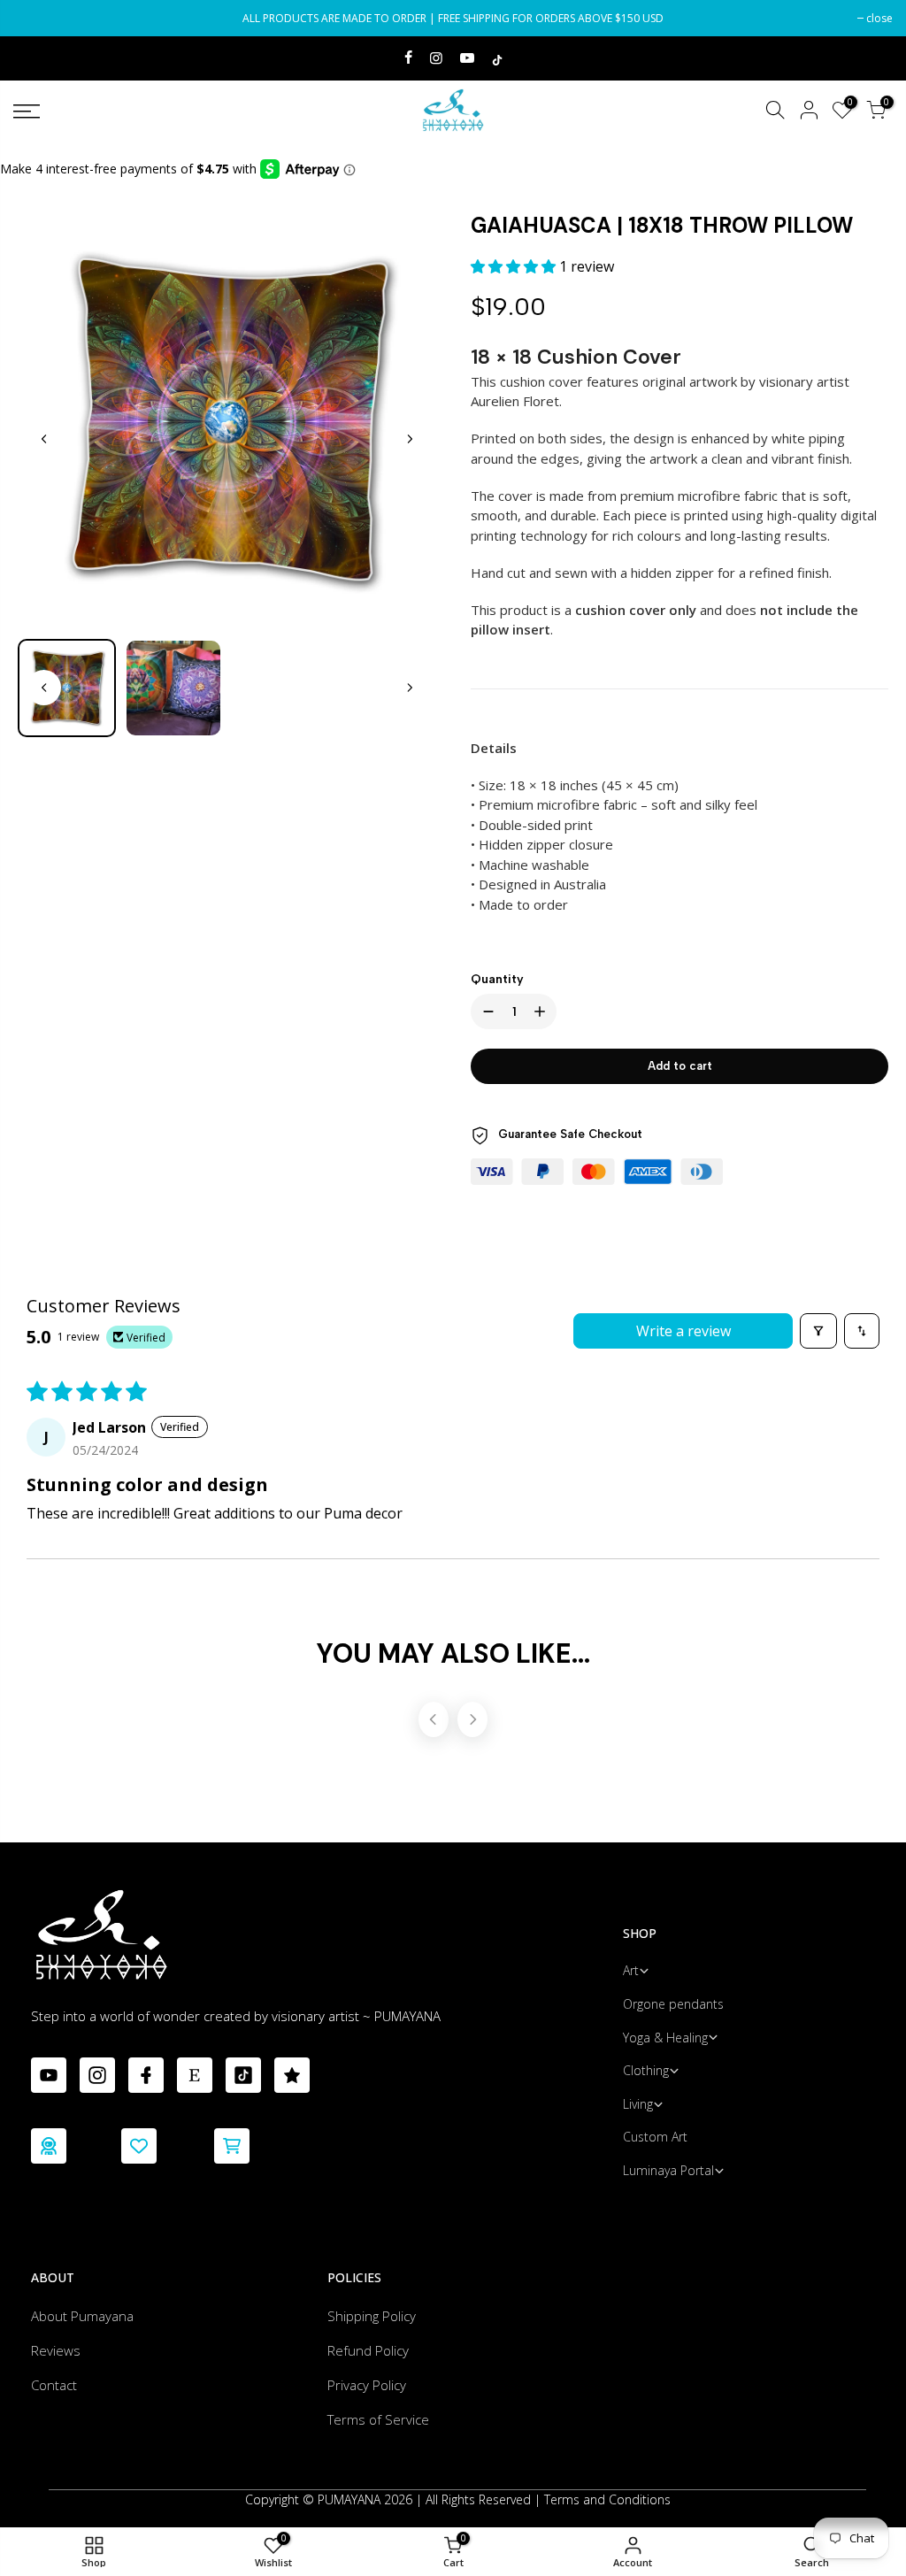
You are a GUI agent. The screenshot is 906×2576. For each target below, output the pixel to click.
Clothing (646, 2070)
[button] (515, 266)
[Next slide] (409, 439)
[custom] (49, 2075)
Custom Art (655, 2137)
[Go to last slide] (44, 439)
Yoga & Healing (665, 2038)
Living (638, 2104)
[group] (67, 688)
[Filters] (818, 1331)
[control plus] (543, 1011)
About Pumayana (82, 2316)
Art (631, 1970)
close (35, 18)
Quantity (497, 979)
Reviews (56, 2350)
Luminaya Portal (668, 2170)
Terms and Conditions (607, 2499)
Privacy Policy (367, 2385)
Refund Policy (368, 2350)
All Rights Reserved (478, 2499)
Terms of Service (378, 2419)
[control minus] (485, 1011)
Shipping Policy (372, 2316)
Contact (54, 2385)
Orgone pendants (673, 2004)
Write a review (683, 1331)
